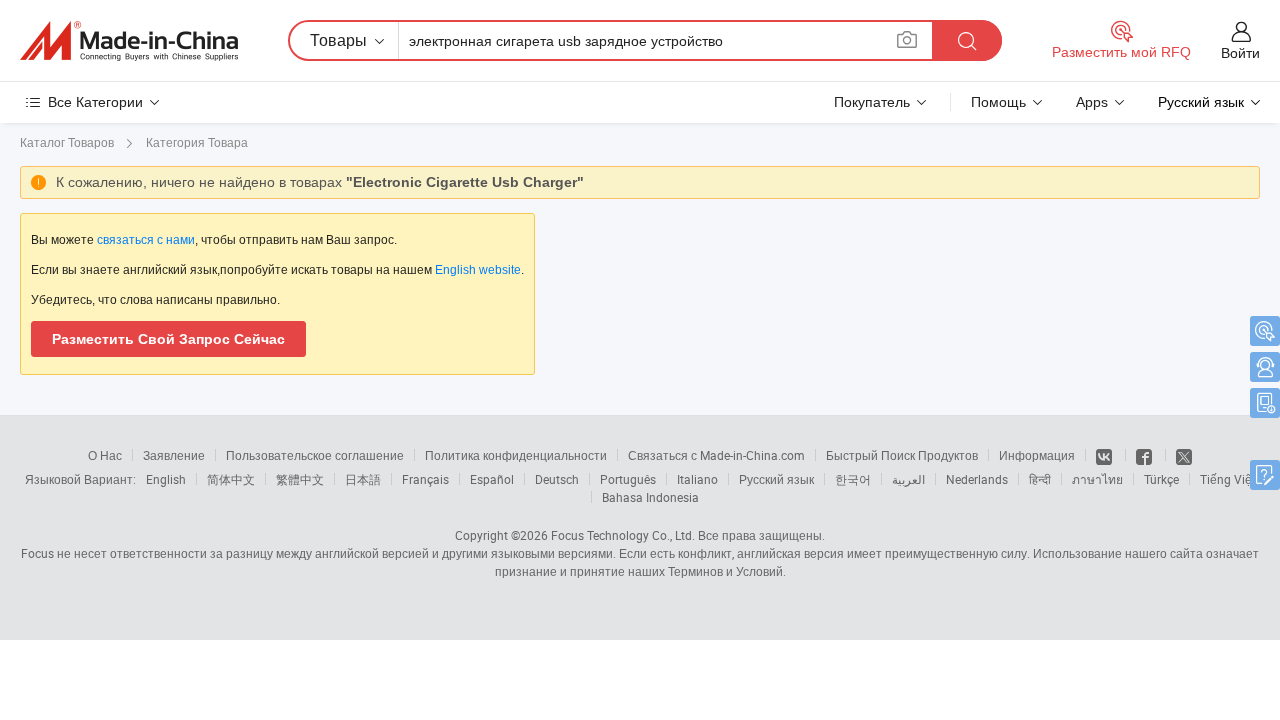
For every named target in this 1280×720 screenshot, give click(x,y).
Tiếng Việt (1228, 479)
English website (478, 270)
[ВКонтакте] (1105, 455)
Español (492, 479)
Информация (1037, 455)
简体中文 (231, 479)
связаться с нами (146, 240)
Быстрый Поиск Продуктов (902, 455)
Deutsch (557, 479)
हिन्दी (1040, 479)
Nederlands (977, 479)
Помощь (998, 102)
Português (628, 479)
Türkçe (1161, 479)
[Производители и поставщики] (129, 41)
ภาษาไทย (1097, 479)
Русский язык (776, 479)
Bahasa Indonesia (650, 497)
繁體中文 (300, 479)
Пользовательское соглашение (315, 455)
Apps (1092, 102)
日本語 (363, 479)
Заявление (174, 455)
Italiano (697, 479)
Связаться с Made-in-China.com (716, 455)
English (166, 479)
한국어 (853, 479)
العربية (908, 479)
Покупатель (872, 102)
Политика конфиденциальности (516, 455)
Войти (1240, 53)
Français (425, 479)
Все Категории (95, 102)
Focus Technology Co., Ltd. (623, 535)
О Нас (105, 455)
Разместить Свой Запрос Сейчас (168, 339)
